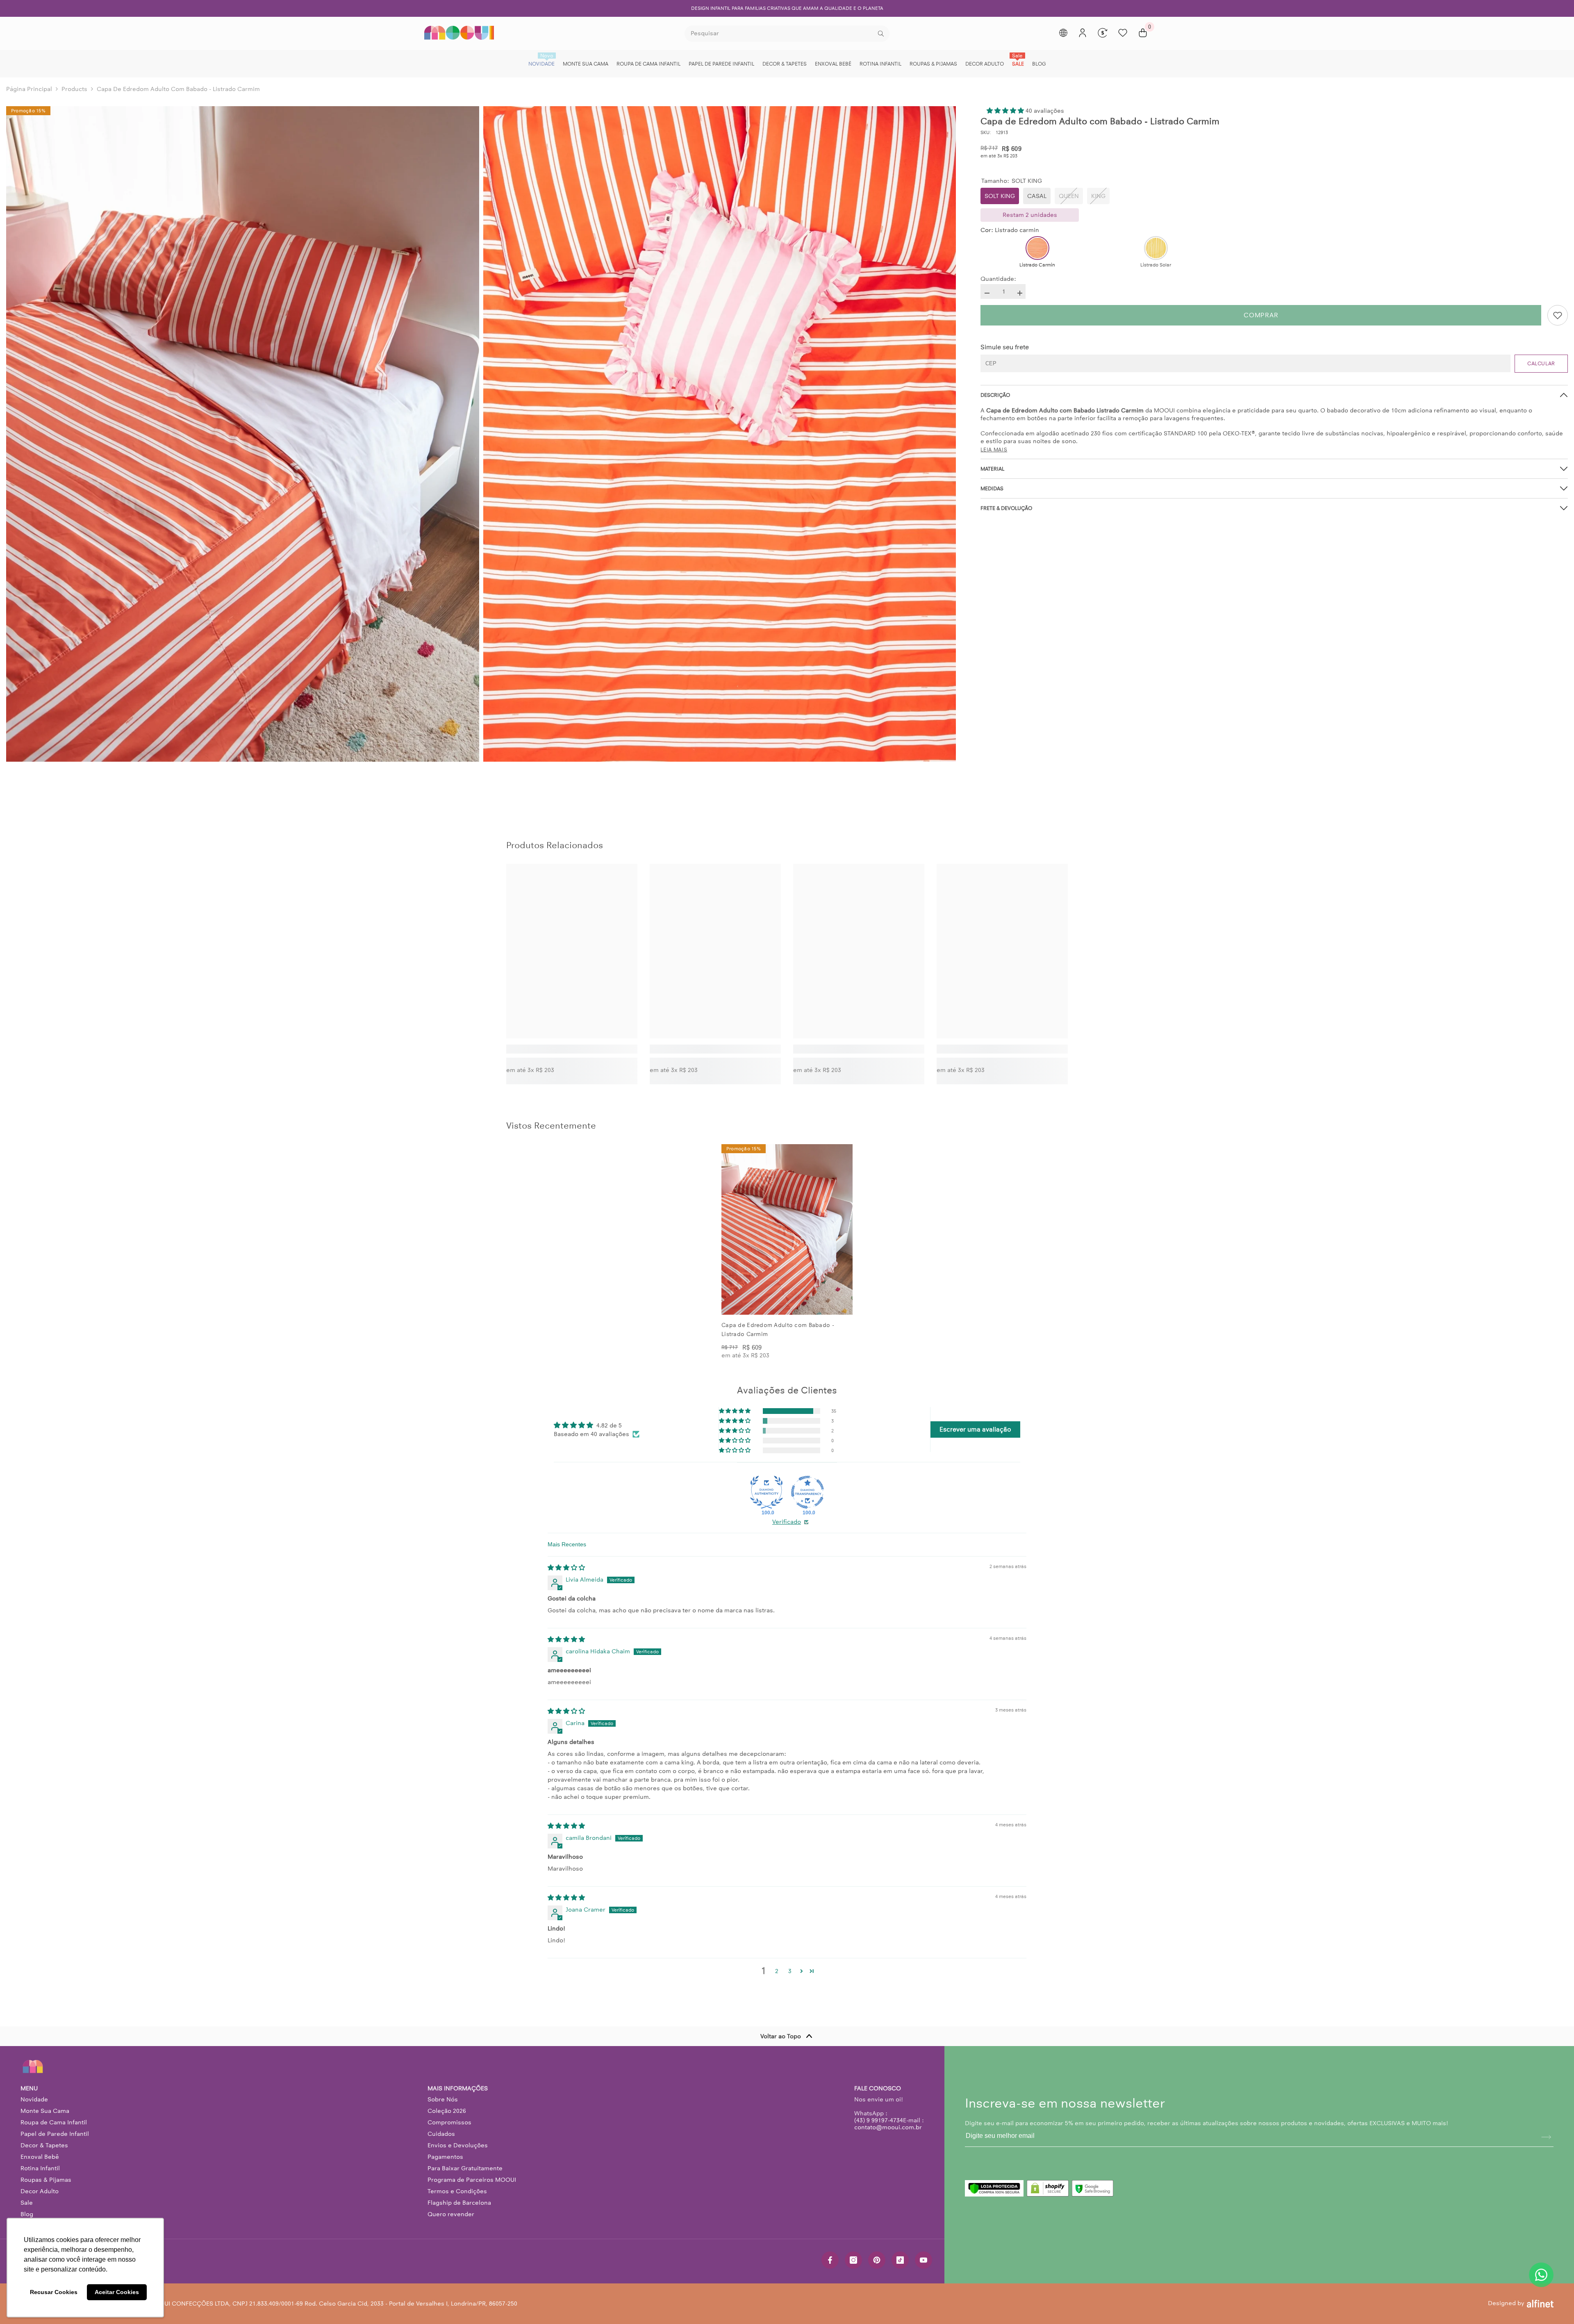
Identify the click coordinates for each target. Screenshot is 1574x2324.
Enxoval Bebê (40, 2157)
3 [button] (790, 1971)
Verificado (787, 1522)
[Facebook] (830, 2260)
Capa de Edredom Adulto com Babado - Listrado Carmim (778, 1330)
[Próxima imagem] (839, 1229)
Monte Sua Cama (45, 2111)
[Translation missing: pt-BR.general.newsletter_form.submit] (1546, 2137)
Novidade (34, 2099)
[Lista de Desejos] (1123, 33)
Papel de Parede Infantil (55, 2134)
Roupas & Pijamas (46, 2180)
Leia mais (994, 450)
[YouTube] (923, 2260)
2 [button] (777, 1971)
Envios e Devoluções (458, 2145)
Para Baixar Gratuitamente (465, 2168)
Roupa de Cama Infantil (54, 2122)
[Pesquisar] (787, 34)
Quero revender (451, 2214)
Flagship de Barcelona (459, 2203)
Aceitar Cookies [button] (117, 2292)
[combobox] (780, 34)
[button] (1006, 111)
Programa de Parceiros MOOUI (472, 2180)
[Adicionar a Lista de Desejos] (1558, 315)
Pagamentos (445, 2157)
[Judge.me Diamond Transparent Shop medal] (807, 1492)
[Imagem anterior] (735, 1229)
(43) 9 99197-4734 (879, 2120)
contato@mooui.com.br (888, 2127)
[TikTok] (900, 2260)
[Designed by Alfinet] (1540, 2304)
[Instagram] (853, 2260)
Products (74, 89)
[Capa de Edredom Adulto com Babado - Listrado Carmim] (787, 1229)
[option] (787, 8)
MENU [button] (29, 2088)
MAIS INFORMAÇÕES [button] (458, 2088)
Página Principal (29, 89)
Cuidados (441, 2134)
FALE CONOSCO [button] (878, 2088)
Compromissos (449, 2122)
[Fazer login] (1083, 33)
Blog (27, 2214)
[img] (566, 1568)
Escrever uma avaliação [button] (975, 1429)
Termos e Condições (457, 2191)
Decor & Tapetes (44, 2145)
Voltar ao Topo (781, 2036)
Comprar (1261, 315)
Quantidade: (998, 279)
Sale (27, 2203)
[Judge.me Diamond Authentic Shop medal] (767, 1492)
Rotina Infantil (40, 2168)
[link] (572, 1049)
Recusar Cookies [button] (54, 2292)
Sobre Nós (443, 2099)
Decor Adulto (40, 2191)
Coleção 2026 (447, 2111)
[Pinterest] (877, 2260)
